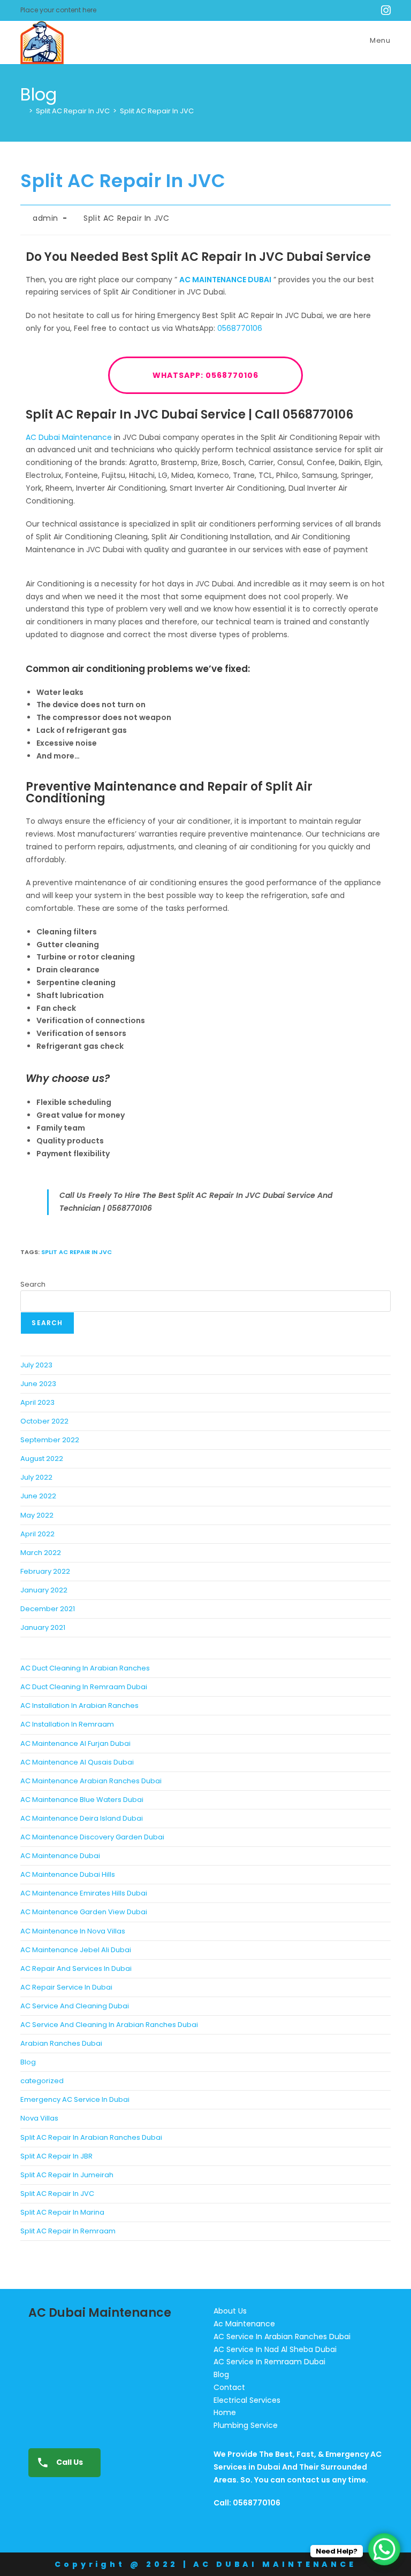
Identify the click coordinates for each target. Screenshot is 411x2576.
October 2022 (44, 1421)
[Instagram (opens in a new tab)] (384, 10)
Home (225, 2412)
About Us (230, 2311)
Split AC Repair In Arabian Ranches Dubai (91, 2137)
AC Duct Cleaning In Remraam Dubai (84, 1687)
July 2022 (36, 1477)
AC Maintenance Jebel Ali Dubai (76, 1950)
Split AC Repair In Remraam (68, 2231)
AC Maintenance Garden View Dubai (84, 1912)
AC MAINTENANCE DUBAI (225, 280)
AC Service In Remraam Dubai (269, 2362)
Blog (28, 2062)
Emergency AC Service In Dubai (75, 2099)
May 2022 (37, 1515)
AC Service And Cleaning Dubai (75, 2006)
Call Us (69, 2462)
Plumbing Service (246, 2425)
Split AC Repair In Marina (62, 2212)
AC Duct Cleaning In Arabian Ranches (85, 1668)
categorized (42, 2081)
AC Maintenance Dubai (60, 1856)
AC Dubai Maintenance (69, 437)
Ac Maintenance (244, 2324)
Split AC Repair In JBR (56, 2156)
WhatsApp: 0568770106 (205, 375)
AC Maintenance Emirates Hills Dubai (84, 1893)
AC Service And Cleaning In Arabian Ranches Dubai (109, 2025)
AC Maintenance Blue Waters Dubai (82, 1800)
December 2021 (48, 1609)
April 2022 (37, 1534)
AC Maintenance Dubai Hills (68, 1874)
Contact (229, 2387)
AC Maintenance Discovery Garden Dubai (92, 1837)
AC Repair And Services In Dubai (76, 1968)
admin (45, 218)
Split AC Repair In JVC (157, 111)
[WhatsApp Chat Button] (384, 2549)
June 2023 (38, 1384)
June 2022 (38, 1496)
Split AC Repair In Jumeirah (67, 2175)
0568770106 (240, 328)
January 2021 (43, 1627)
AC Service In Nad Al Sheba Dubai (275, 2349)
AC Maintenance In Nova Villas (73, 1931)
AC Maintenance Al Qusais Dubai (77, 1762)
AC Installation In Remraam (67, 1724)
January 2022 (44, 1590)
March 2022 (41, 1553)
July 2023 (36, 1365)
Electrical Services (247, 2400)
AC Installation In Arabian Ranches (79, 1705)
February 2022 (45, 1571)
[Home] (23, 111)
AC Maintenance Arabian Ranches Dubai (91, 1781)
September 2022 (50, 1440)
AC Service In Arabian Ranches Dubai (282, 2337)
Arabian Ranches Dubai (61, 2043)
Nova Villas (39, 2118)
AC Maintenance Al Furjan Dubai (75, 1743)
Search (33, 1284)
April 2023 (37, 1402)
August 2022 (42, 1459)
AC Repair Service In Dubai (66, 1987)
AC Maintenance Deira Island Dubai (82, 1818)
